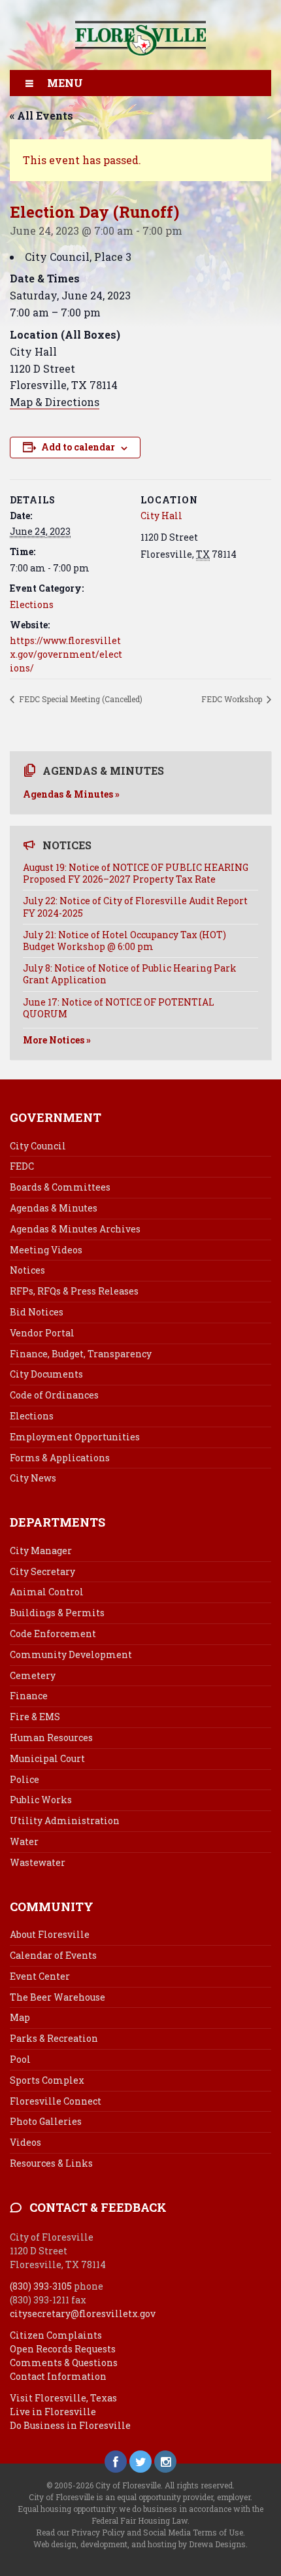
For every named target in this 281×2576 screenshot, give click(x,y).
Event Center (40, 1976)
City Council (38, 1146)
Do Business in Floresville (70, 2425)
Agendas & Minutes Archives (75, 1229)
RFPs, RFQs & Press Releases (74, 1291)
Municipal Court (47, 1758)
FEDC (22, 1166)
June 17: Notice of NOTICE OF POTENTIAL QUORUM (119, 1008)
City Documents (46, 1374)
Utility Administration (65, 1821)
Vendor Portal (42, 1333)
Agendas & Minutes (54, 1208)
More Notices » (57, 1040)
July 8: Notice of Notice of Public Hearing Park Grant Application (130, 974)
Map (20, 2017)
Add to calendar (78, 447)
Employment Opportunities (75, 1437)
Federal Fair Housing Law (140, 2520)
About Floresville (50, 1934)
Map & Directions (55, 402)
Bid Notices (37, 1312)
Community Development (71, 1654)
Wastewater (38, 1862)
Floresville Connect (56, 2101)
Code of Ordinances (54, 1395)
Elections (32, 604)
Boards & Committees (60, 1187)
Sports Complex (47, 2080)
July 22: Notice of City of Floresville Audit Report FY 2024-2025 (135, 907)
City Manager (41, 1551)
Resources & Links (51, 2163)
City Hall (161, 516)
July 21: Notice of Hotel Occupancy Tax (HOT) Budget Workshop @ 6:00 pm (124, 941)
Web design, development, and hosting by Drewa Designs (140, 2544)
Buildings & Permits (57, 1613)
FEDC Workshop (233, 699)
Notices (27, 1270)
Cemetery (33, 1675)
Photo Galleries (46, 2121)
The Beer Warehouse (58, 1997)
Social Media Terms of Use (193, 2532)
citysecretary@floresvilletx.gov (83, 2313)
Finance (29, 1696)
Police (25, 1779)
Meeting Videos (46, 1250)
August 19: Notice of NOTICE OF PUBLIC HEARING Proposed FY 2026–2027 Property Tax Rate (136, 873)
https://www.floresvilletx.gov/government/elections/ (66, 654)
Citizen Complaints (56, 2335)
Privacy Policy (98, 2532)
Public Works (41, 1800)
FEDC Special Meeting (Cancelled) (80, 699)
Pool (20, 2059)
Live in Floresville (53, 2412)
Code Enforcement (53, 1634)
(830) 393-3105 (41, 2286)
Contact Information (58, 2376)
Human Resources (51, 1737)
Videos (25, 2142)
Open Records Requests (63, 2349)
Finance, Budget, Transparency (81, 1354)
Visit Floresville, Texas (63, 2398)
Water (24, 1841)
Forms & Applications (60, 1458)
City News (33, 1478)
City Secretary (42, 1571)
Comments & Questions (64, 2363)
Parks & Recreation (54, 2038)
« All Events (41, 115)
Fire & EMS (35, 1717)
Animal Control (47, 1592)
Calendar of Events (53, 1955)
